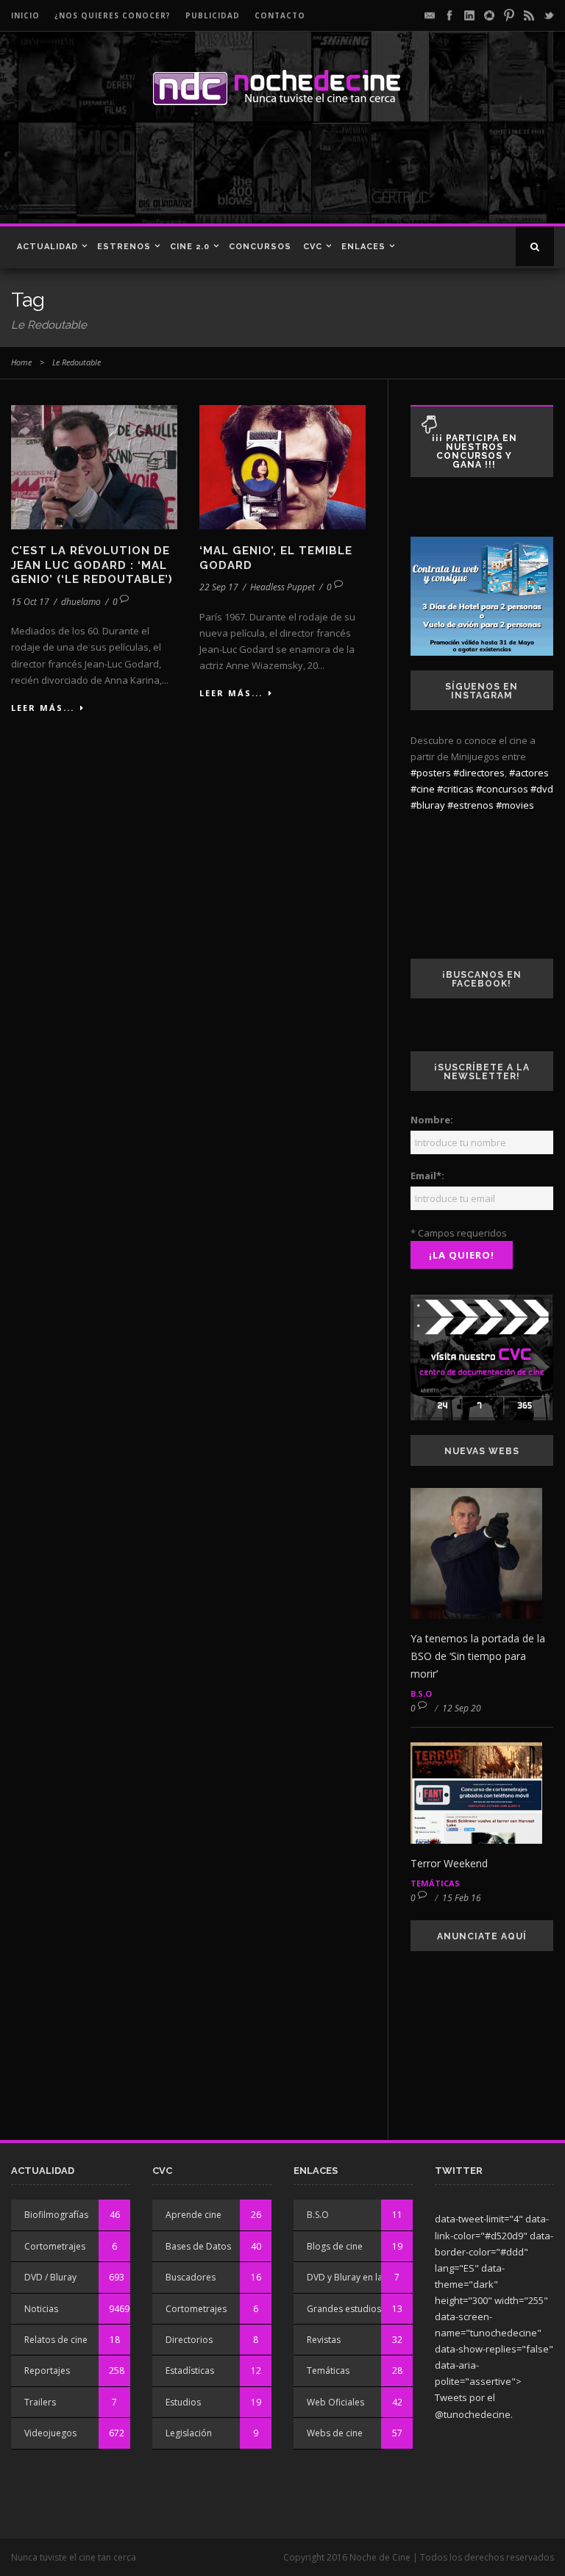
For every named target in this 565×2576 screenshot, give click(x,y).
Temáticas (435, 1883)
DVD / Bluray (50, 2277)
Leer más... (43, 708)
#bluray (428, 805)
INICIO (25, 15)
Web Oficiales (335, 2402)
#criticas (455, 789)
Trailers (40, 2402)
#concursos (502, 789)
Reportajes (47, 2371)
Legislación (189, 2433)
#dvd (542, 789)
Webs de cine (335, 2433)
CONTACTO (280, 15)
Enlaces (363, 247)
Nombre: (432, 1120)
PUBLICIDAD (213, 15)
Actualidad (47, 247)
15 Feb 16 (462, 1898)
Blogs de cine (335, 2246)
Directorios (189, 2340)
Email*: (427, 1176)
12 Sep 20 (462, 1708)
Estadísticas (190, 2371)
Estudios (183, 2402)
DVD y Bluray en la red (353, 2277)
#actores (529, 773)
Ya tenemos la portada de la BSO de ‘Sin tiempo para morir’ (478, 1656)
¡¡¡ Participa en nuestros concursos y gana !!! (475, 451)
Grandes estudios (344, 2309)
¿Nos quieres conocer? (113, 15)
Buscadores (191, 2277)
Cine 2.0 (190, 247)
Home (21, 362)
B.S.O (421, 1693)
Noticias (41, 2309)
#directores (479, 773)
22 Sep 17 (219, 587)
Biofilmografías (56, 2215)
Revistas (324, 2340)
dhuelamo (81, 602)
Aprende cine (193, 2215)
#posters (431, 773)
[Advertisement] (213, 172)
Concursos (260, 247)
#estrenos (470, 805)
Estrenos (124, 247)
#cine (423, 789)
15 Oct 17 (30, 602)
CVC (313, 247)
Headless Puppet (282, 587)
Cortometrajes (55, 2246)
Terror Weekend (449, 1863)
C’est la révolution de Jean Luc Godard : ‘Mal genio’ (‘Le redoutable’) (92, 565)
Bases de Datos (198, 2246)
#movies (515, 805)
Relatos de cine (56, 2340)
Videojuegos (50, 2433)
